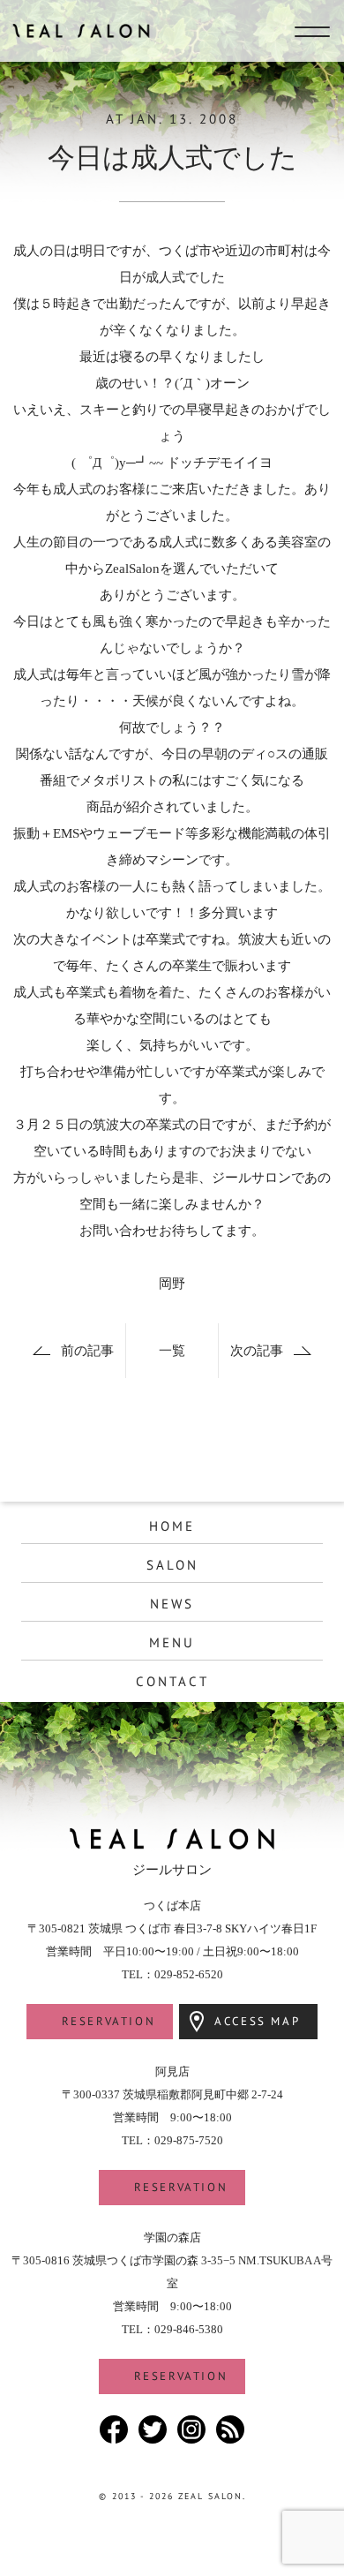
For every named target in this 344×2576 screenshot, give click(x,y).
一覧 (172, 1351)
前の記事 (87, 1351)
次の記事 (257, 1351)
